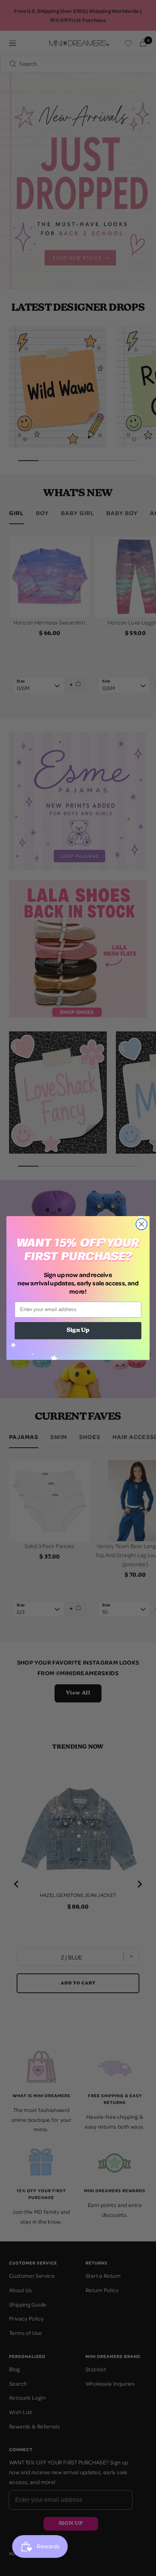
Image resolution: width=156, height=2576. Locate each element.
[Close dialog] (141, 1224)
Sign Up (78, 1331)
